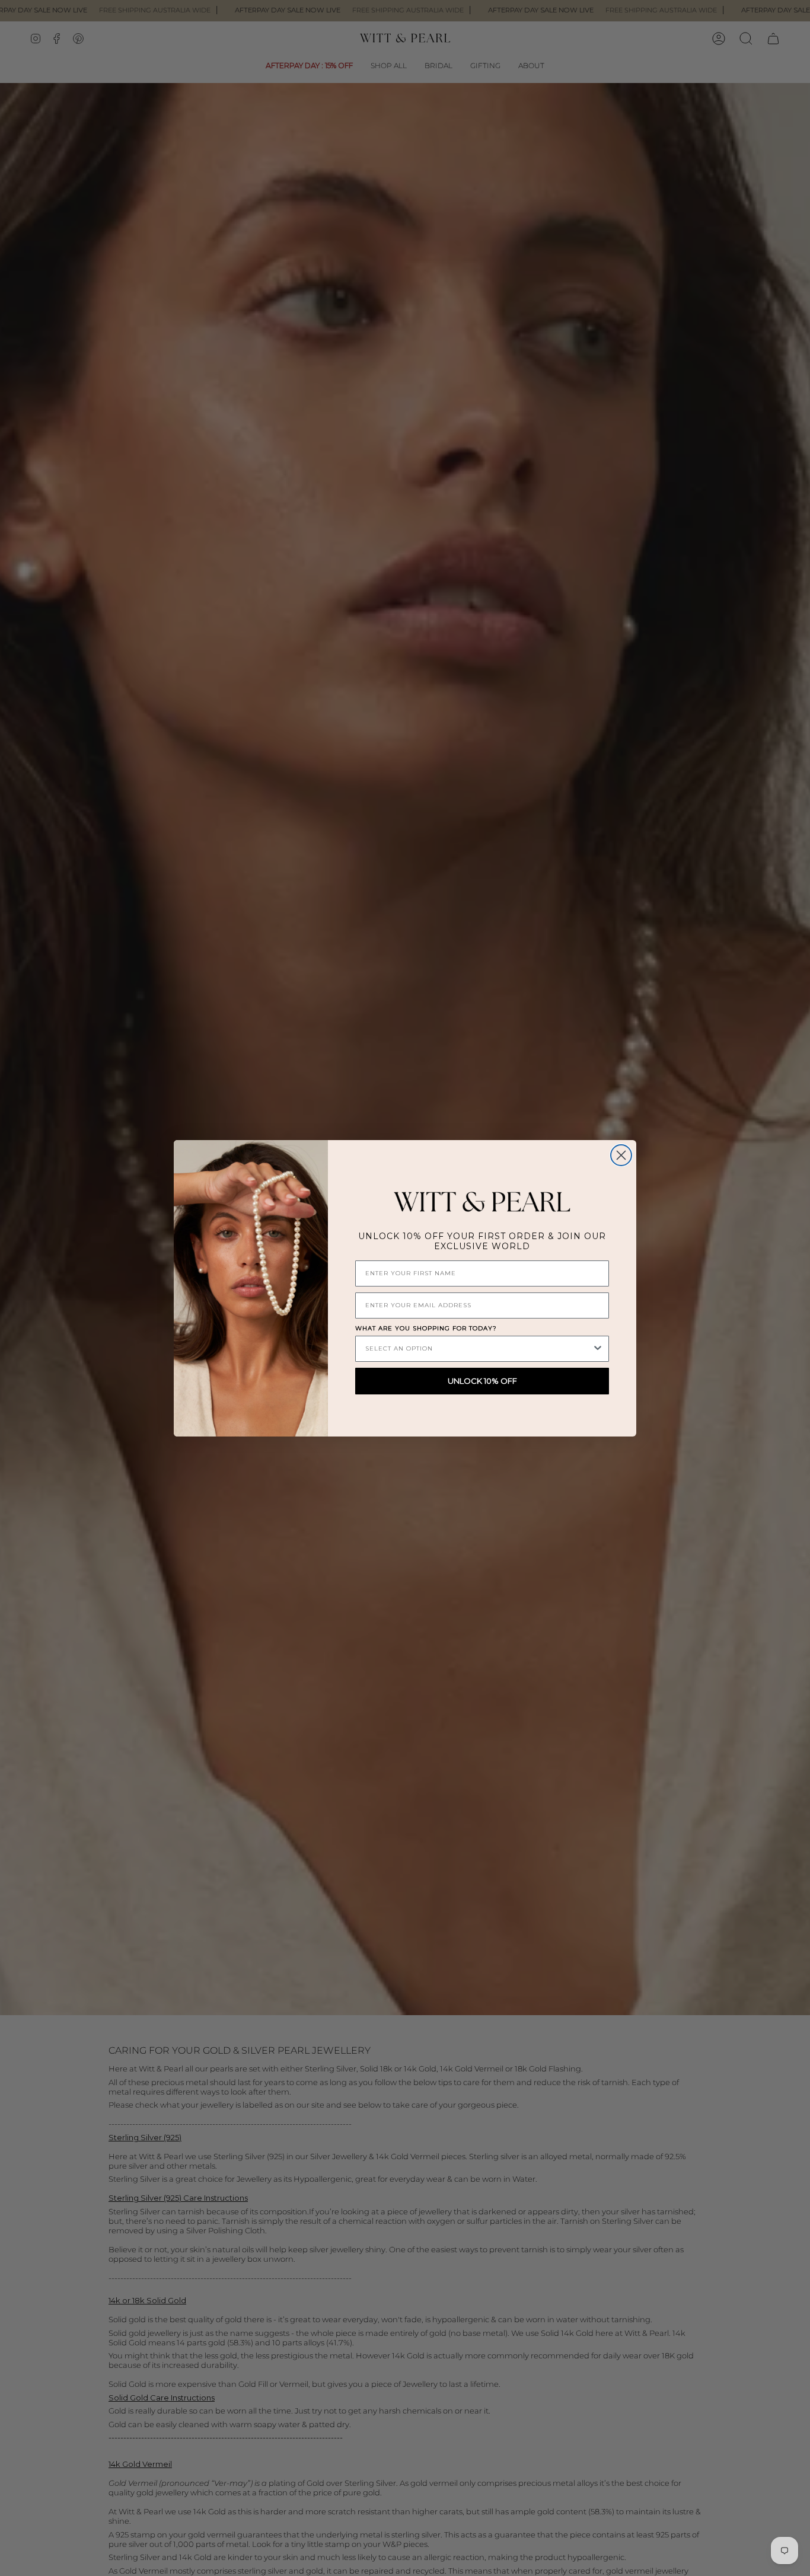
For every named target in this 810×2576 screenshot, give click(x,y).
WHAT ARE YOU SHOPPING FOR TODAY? (426, 1328)
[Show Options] (598, 1349)
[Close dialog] (621, 1155)
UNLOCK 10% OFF (482, 1381)
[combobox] (479, 1349)
